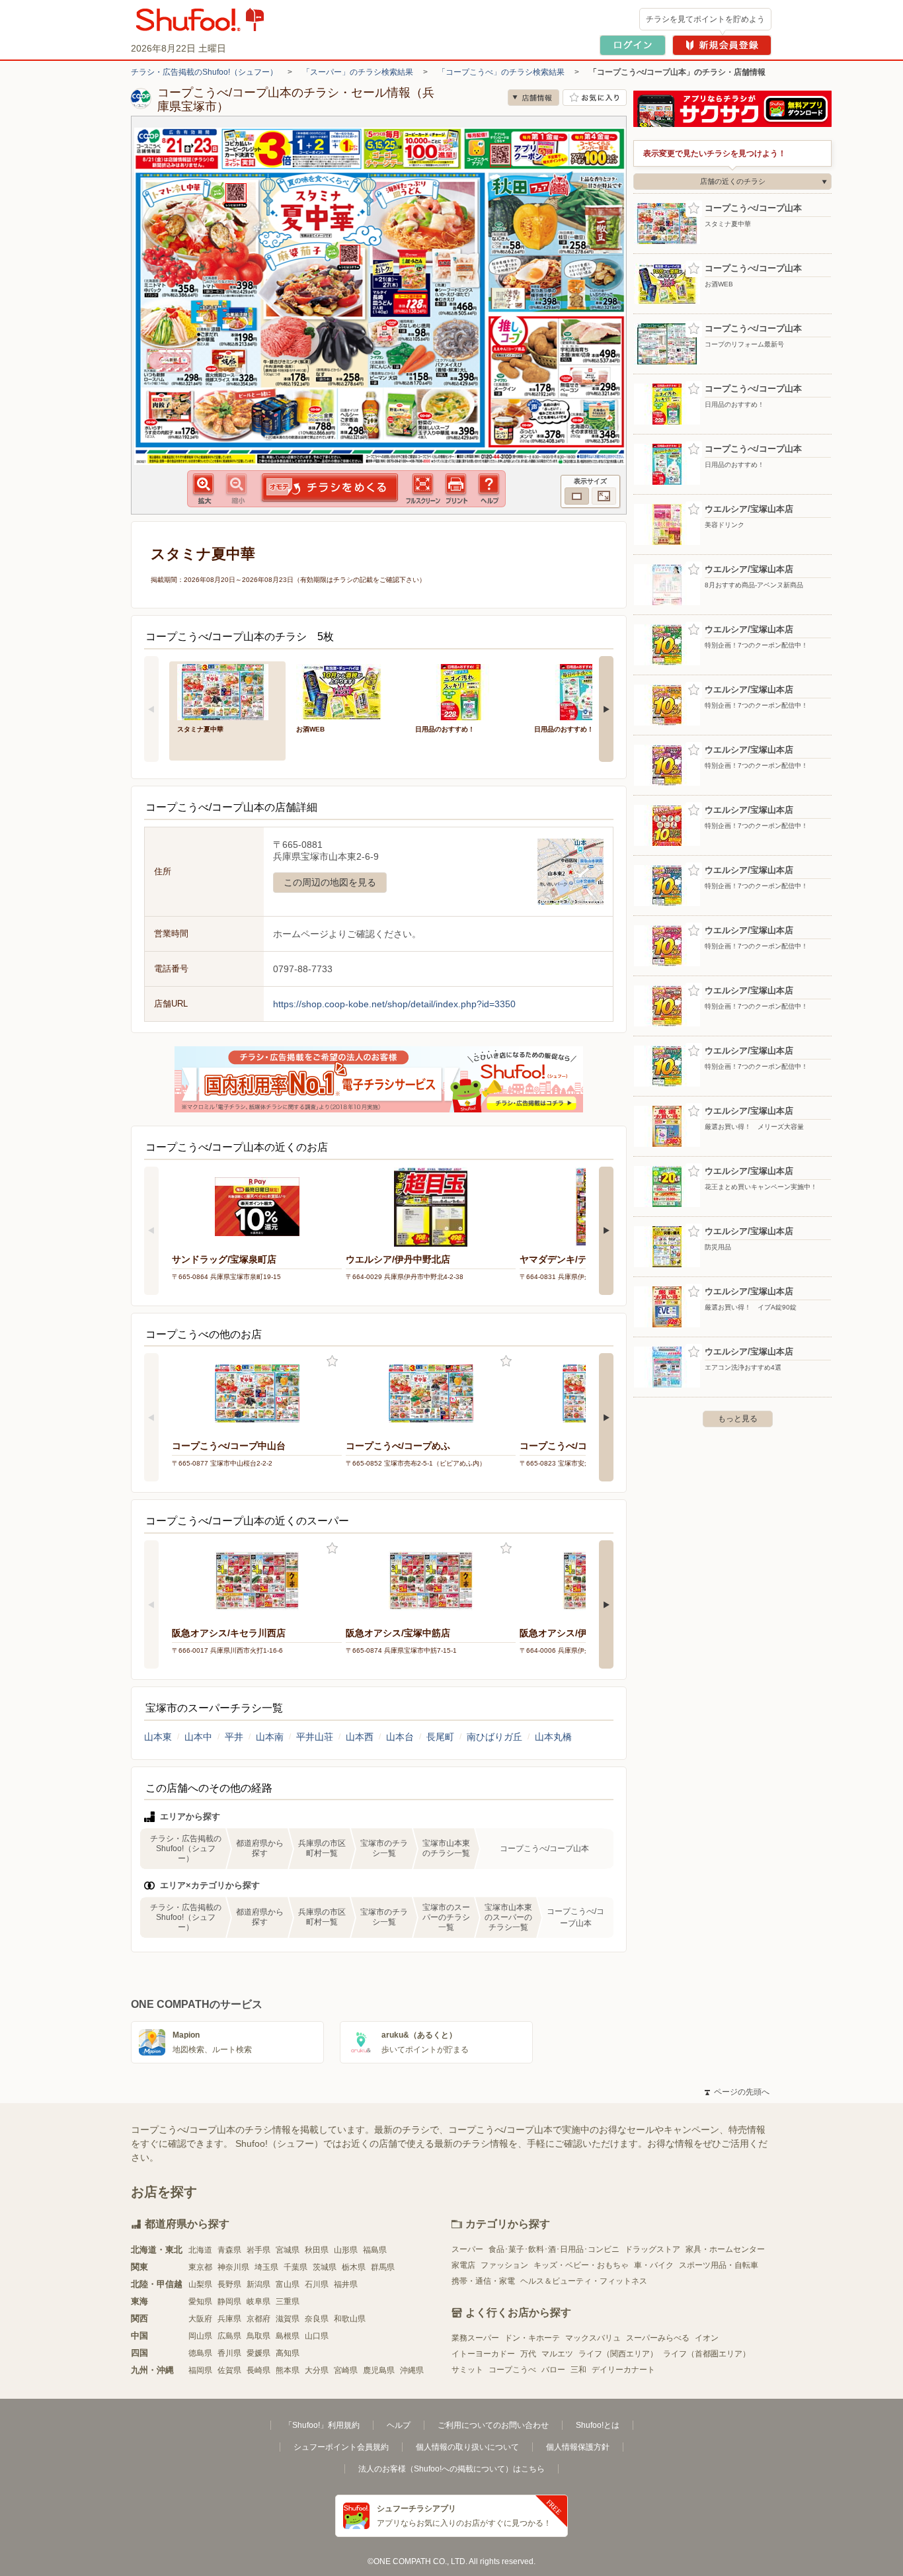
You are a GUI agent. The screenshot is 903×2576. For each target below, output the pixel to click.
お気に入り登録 (332, 1361)
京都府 (258, 2319)
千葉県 (295, 2267)
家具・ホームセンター (725, 2249)
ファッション (504, 2265)
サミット (467, 2370)
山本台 (400, 1737)
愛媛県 (258, 2353)
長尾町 (440, 1737)
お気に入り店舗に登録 (595, 98)
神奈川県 (233, 2267)
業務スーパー (475, 2338)
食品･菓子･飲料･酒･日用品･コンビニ (554, 2249)
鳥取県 (258, 2336)
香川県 (229, 2353)
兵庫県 (229, 2319)
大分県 (317, 2370)
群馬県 (383, 2267)
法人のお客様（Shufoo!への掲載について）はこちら (451, 2469)
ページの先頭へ (737, 2092)
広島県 (229, 2336)
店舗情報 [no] (533, 98)
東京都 (200, 2267)
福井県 (346, 2284)
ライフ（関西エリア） (618, 2354)
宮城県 (288, 2250)
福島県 (375, 2250)
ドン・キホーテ (532, 2338)
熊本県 (288, 2370)
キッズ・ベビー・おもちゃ (581, 2265)
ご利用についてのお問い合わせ (493, 2425)
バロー (553, 2370)
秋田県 (317, 2250)
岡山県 (200, 2336)
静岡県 (229, 2302)
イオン (707, 2338)
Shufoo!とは (598, 2425)
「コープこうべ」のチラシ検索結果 (501, 72)
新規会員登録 (722, 45)
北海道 (200, 2250)
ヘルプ (399, 2425)
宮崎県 (346, 2370)
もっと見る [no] (738, 1419)
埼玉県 (266, 2267)
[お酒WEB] (346, 691)
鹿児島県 (379, 2370)
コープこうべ (512, 2370)
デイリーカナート (623, 2370)
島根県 (288, 2336)
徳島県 (200, 2353)
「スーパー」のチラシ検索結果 (358, 72)
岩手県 (258, 2250)
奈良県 (317, 2319)
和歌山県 (350, 2319)
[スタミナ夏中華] (227, 691)
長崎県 (258, 2370)
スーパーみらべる (658, 2338)
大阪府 (200, 2319)
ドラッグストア (652, 2249)
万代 (528, 2354)
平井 (234, 1737)
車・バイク (654, 2265)
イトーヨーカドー (483, 2354)
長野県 (229, 2284)
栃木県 (354, 2267)
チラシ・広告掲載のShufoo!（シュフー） (204, 72)
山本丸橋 (553, 1737)
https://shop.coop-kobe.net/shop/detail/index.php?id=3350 (394, 1004)
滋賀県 (288, 2319)
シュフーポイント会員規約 (341, 2447)
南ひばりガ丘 (494, 1737)
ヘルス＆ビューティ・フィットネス (584, 2281)
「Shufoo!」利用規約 (322, 2425)
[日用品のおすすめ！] (465, 691)
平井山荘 (315, 1737)
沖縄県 (412, 2370)
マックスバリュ (593, 2338)
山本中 (198, 1737)
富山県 (288, 2284)
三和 (578, 2370)
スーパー (467, 2249)
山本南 (270, 1737)
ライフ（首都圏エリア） (707, 2354)
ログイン (633, 45)
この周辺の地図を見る (330, 882)
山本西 (360, 1737)
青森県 (229, 2250)
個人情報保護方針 (578, 2447)
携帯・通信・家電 (483, 2281)
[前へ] (151, 709)
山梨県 (200, 2284)
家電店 (463, 2265)
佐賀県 (229, 2370)
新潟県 (258, 2284)
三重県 (288, 2302)
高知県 (288, 2353)
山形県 (346, 2250)
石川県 (317, 2284)
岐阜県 (258, 2302)
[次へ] (606, 709)
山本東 (158, 1737)
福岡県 (200, 2370)
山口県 (317, 2336)
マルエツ (557, 2354)
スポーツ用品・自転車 (719, 2265)
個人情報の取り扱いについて (467, 2447)
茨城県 (325, 2267)
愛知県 (200, 2302)
